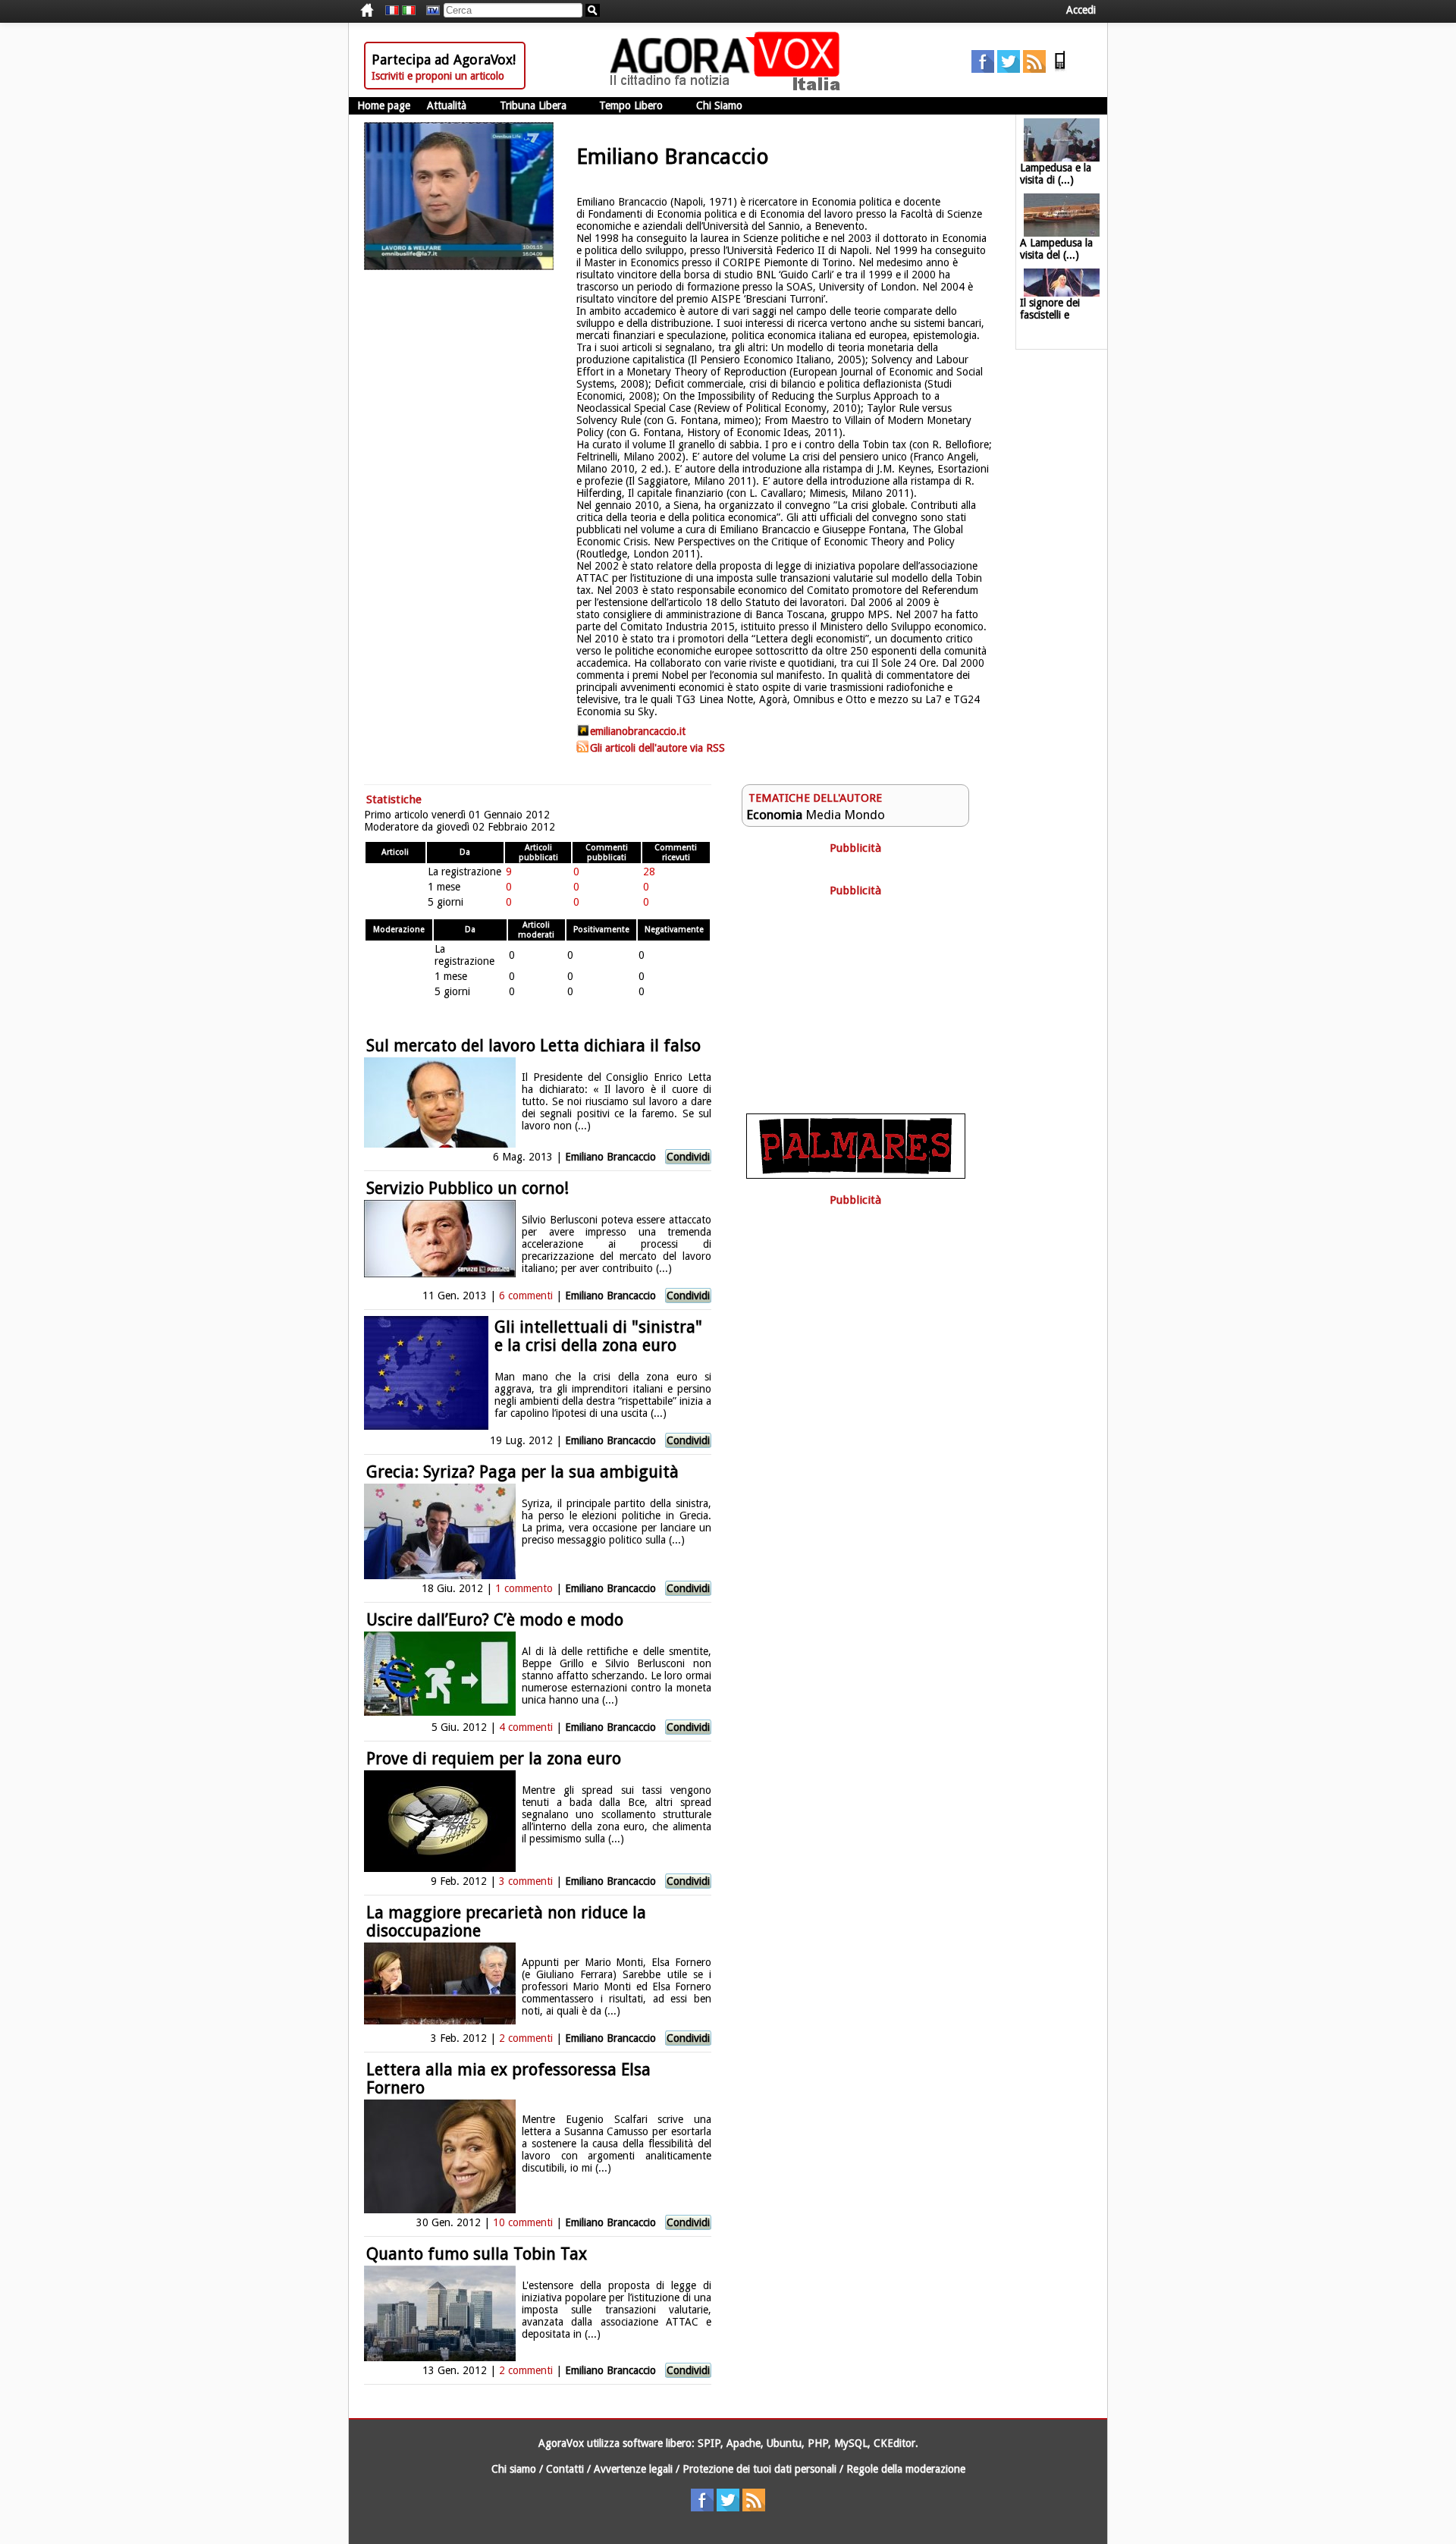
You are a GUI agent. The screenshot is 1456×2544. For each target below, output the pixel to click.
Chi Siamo (719, 105)
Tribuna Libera (533, 105)
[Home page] (729, 87)
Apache (744, 2443)
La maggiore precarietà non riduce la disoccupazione (506, 1922)
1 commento (524, 1588)
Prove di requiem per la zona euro (494, 1759)
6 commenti (526, 1296)
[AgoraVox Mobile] (1060, 69)
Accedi (1081, 10)
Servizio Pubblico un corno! (468, 1188)
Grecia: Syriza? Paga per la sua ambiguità (522, 1472)
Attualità (447, 105)
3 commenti (526, 1881)
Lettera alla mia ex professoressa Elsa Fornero (508, 2079)
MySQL (851, 2443)
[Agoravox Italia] (409, 11)
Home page (384, 105)
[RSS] (1034, 69)
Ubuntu (784, 2443)
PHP (818, 2443)
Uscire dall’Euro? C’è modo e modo (495, 1620)
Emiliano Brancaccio (610, 1157)
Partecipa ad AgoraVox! (444, 60)
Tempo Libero (631, 105)
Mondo (864, 815)
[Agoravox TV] (429, 11)
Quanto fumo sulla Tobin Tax (477, 2254)
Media (823, 815)
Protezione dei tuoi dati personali (759, 2469)
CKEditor (894, 2443)
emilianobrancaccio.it (638, 731)
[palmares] (856, 1175)
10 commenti (523, 2222)
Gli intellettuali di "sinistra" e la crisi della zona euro (598, 1336)
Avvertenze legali (633, 2469)
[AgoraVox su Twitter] (1009, 69)
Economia (774, 815)
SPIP (709, 2443)
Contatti (565, 2469)
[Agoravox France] (392, 11)
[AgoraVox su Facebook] (983, 69)
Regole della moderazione (906, 2469)
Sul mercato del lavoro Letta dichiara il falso (533, 1046)
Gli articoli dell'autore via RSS (657, 748)
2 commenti (526, 2038)
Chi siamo (514, 2469)
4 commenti (526, 1727)
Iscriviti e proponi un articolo (438, 76)
